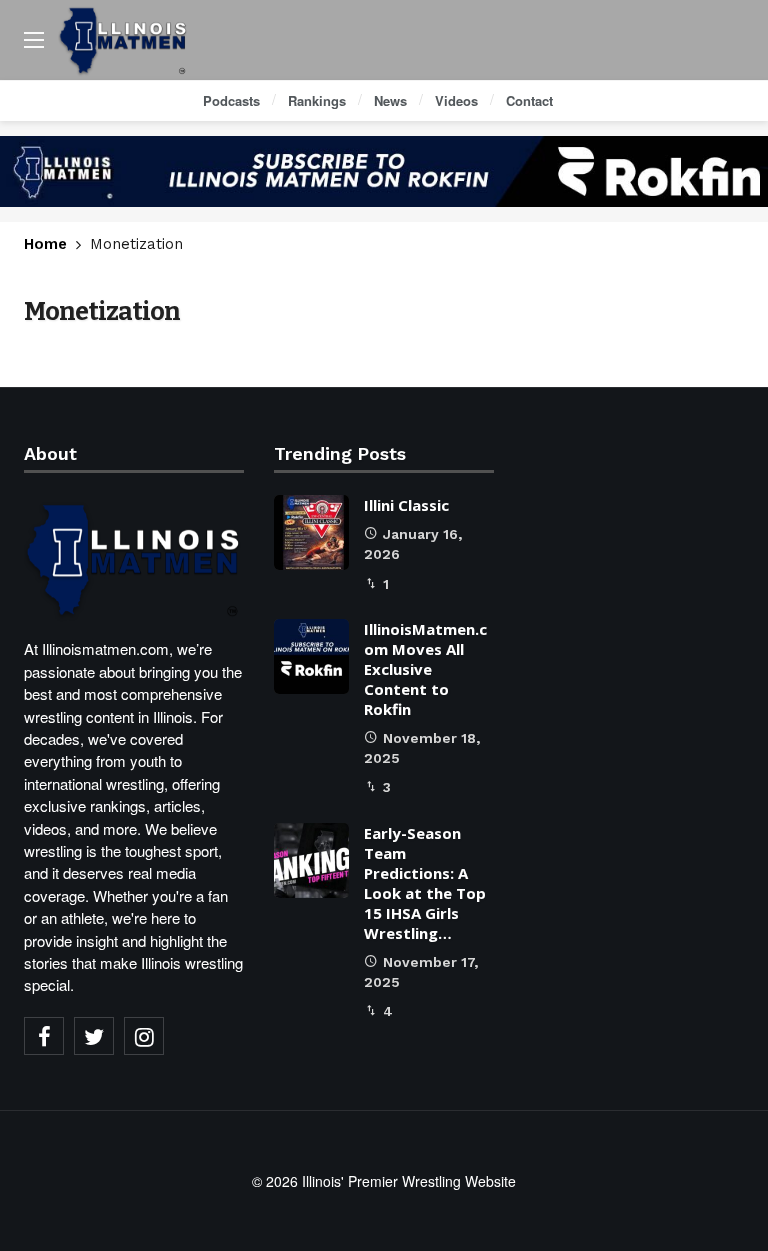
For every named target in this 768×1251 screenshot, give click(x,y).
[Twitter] (94, 1036)
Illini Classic (406, 505)
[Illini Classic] (311, 532)
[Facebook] (44, 1036)
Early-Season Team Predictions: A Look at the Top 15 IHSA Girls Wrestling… (425, 883)
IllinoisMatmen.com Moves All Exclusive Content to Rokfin (425, 669)
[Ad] (384, 171)
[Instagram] (144, 1036)
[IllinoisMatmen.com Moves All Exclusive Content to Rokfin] (311, 656)
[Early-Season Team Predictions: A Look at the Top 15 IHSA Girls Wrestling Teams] (311, 860)
